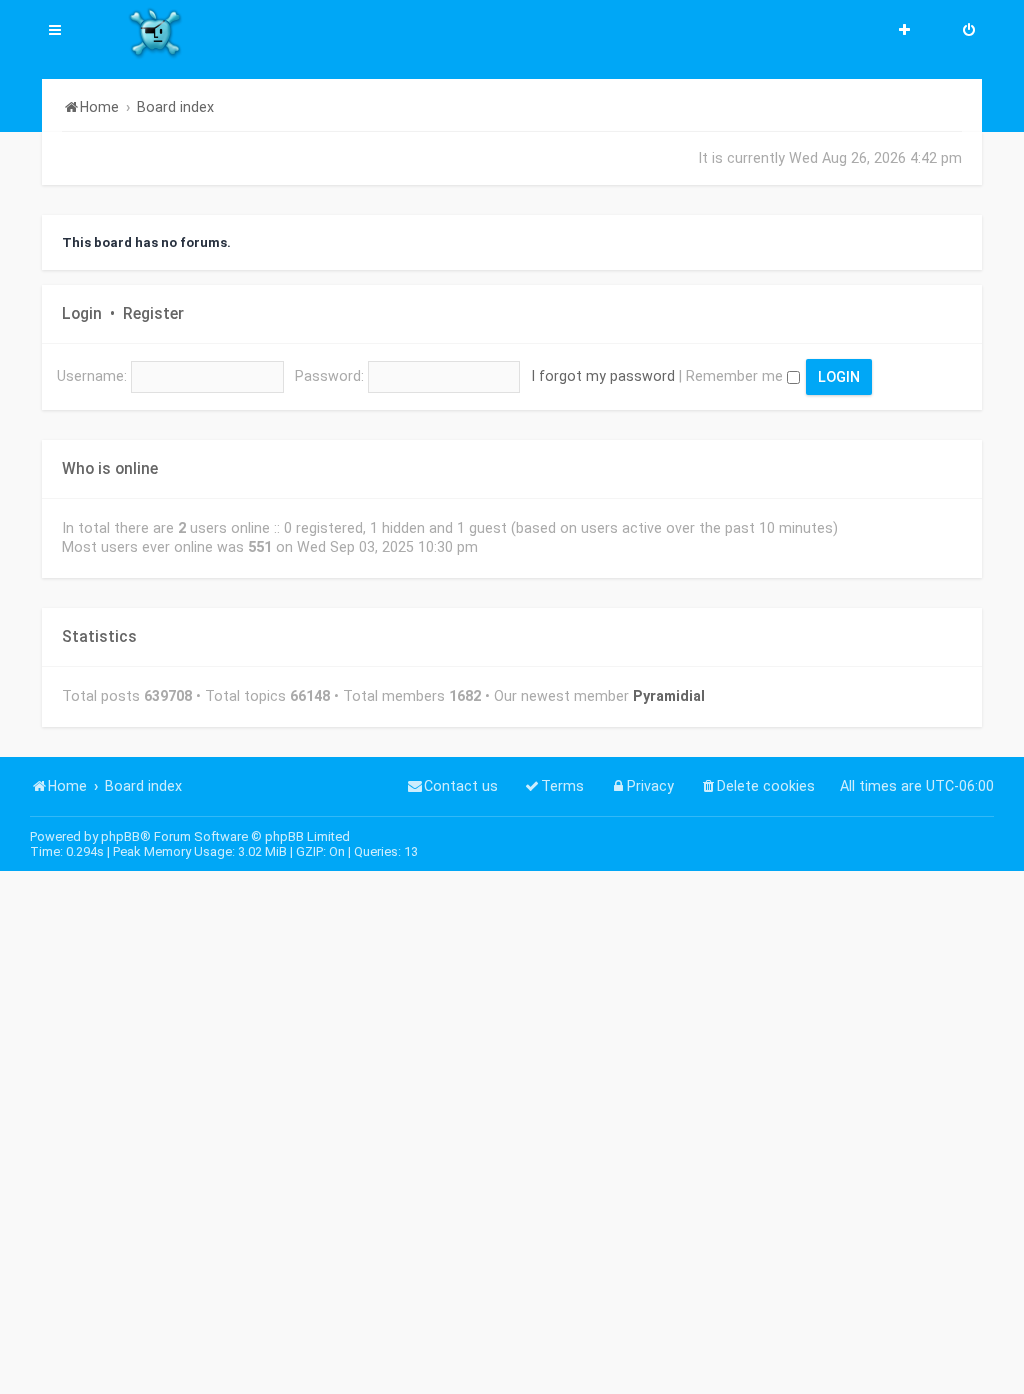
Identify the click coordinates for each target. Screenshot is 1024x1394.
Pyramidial (669, 696)
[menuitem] (969, 32)
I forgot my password (603, 376)
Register (153, 314)
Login (82, 314)
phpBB (120, 836)
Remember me (736, 376)
